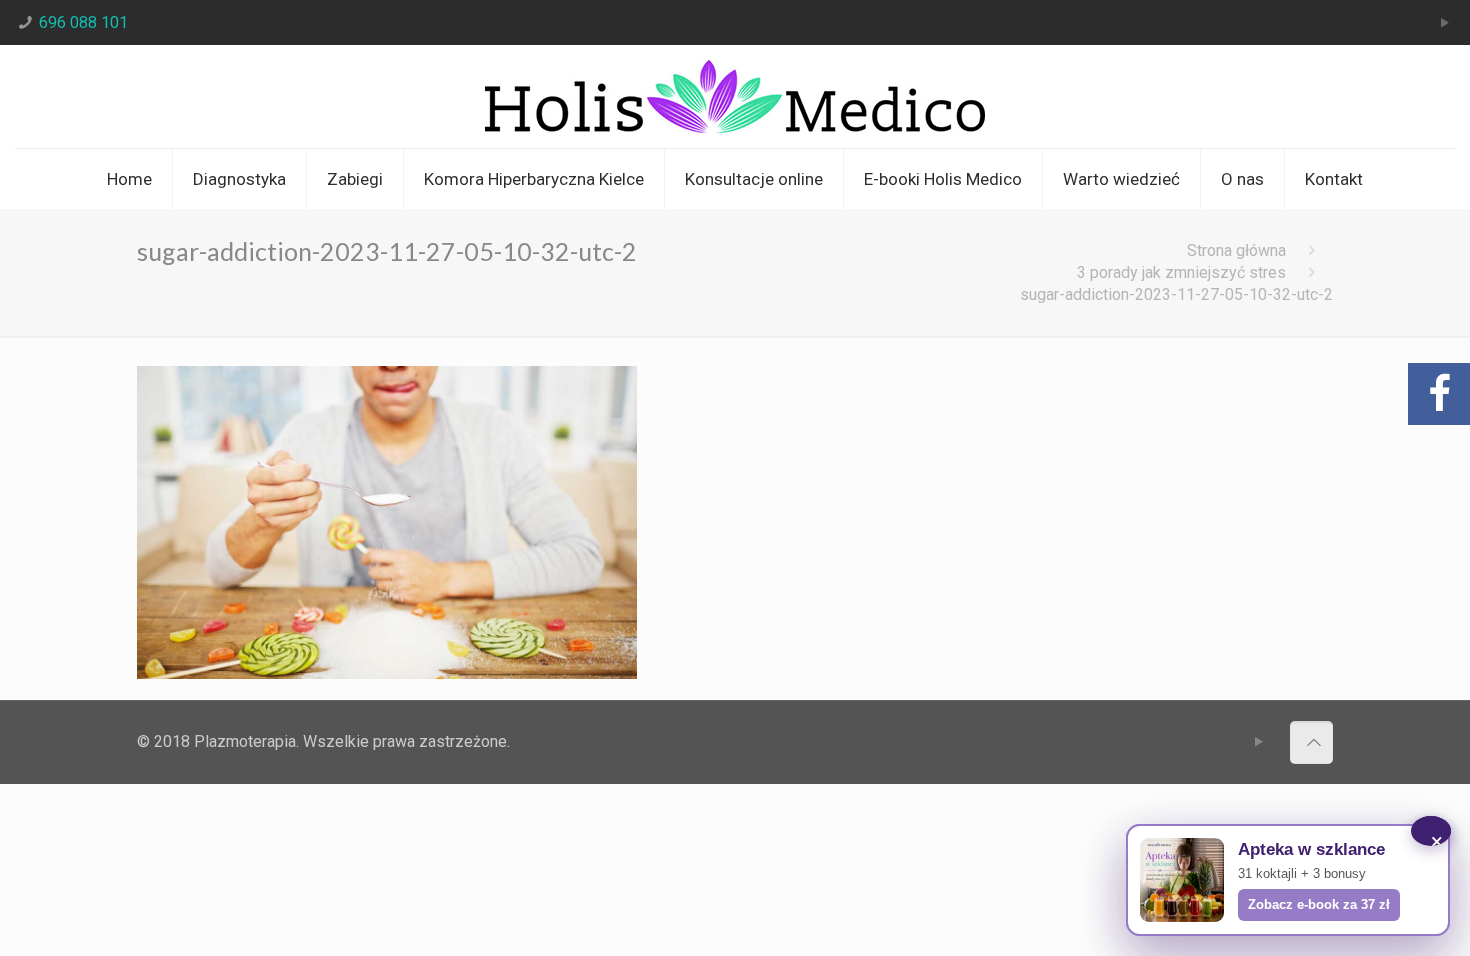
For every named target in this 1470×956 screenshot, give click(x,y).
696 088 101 (83, 22)
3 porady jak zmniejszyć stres (1181, 272)
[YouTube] (1444, 23)
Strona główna (1236, 250)
